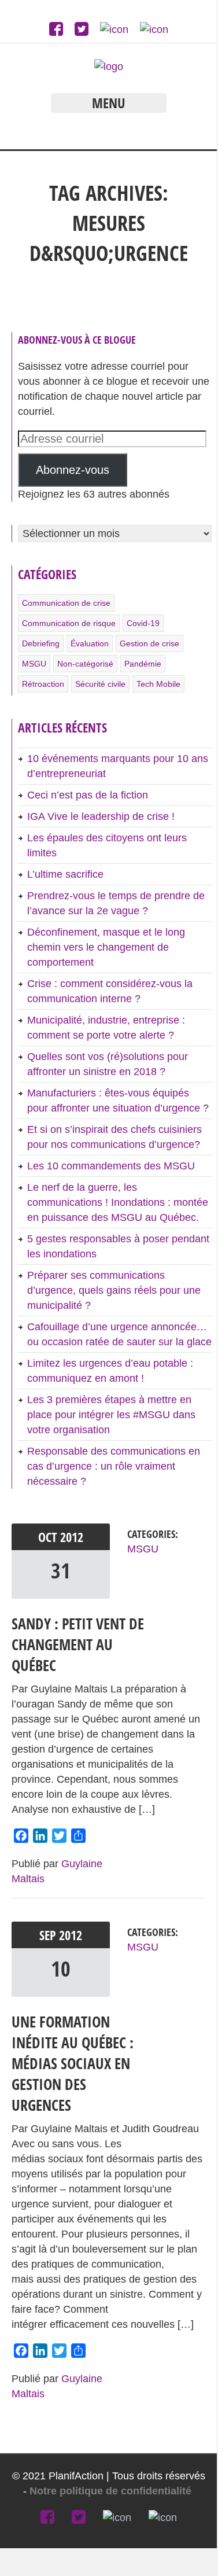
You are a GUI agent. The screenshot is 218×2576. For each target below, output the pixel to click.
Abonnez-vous (73, 470)
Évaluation (90, 643)
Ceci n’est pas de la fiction (88, 795)
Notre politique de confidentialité (112, 2491)
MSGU (34, 664)
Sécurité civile (100, 684)
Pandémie (143, 664)
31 (61, 1571)
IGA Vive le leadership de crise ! (101, 816)
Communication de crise (66, 603)
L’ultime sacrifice (65, 874)
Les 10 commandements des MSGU (111, 1166)
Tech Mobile (158, 684)
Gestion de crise (149, 643)
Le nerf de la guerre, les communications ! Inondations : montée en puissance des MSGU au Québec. (118, 1202)
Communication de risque (69, 623)
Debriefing (41, 643)
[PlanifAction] (109, 67)
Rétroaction (43, 684)
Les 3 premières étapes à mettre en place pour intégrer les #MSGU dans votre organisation (111, 1415)
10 (61, 1969)
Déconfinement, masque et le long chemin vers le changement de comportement (106, 947)
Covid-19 (143, 623)
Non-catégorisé (85, 664)
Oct (49, 1537)
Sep (49, 1935)
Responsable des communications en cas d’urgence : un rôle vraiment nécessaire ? (114, 1466)
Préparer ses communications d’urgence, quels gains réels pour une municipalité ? (114, 1290)
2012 (72, 1537)
